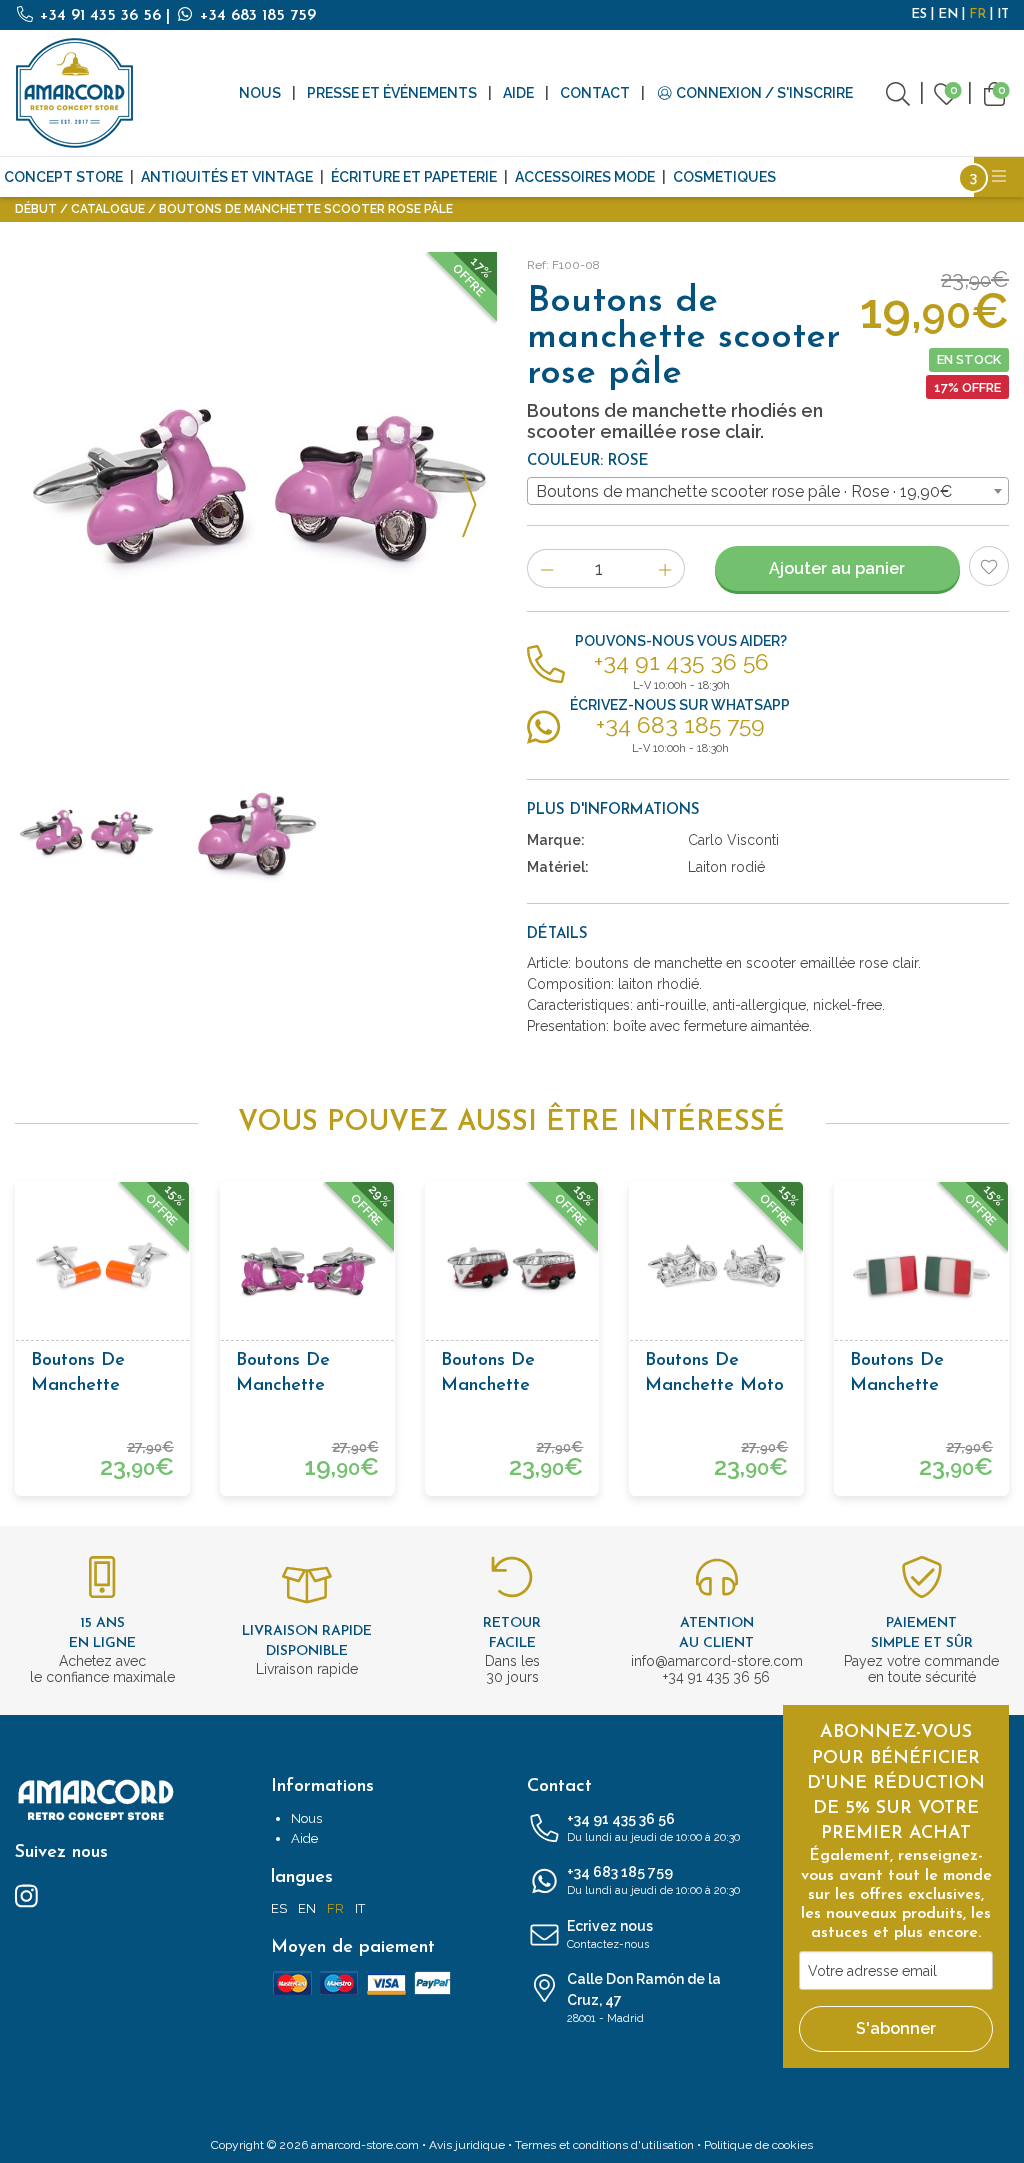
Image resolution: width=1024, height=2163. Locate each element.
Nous (260, 93)
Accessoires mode (585, 177)
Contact (595, 93)
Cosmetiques (724, 177)
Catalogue (108, 209)
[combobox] (768, 491)
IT (1003, 14)
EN (948, 14)
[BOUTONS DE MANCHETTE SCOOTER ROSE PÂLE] (256, 493)
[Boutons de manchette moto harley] (716, 1268)
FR (977, 14)
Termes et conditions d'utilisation (604, 2145)
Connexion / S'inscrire (763, 93)
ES (919, 14)
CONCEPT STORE (63, 177)
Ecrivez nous (610, 1934)
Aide (518, 93)
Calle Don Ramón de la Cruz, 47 (644, 1998)
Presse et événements (392, 93)
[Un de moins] (546, 568)
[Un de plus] (665, 568)
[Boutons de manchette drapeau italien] (921, 1268)
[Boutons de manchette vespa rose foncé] (307, 1268)
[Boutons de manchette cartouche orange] (102, 1268)
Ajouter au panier (837, 568)
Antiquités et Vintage (227, 177)
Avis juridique (467, 2145)
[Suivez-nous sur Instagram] (26, 1895)
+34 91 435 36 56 (100, 16)
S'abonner (896, 2028)
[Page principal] (75, 93)
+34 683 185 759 (255, 16)
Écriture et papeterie (414, 177)
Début (36, 209)
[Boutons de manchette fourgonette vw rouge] (512, 1268)
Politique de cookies (758, 2145)
